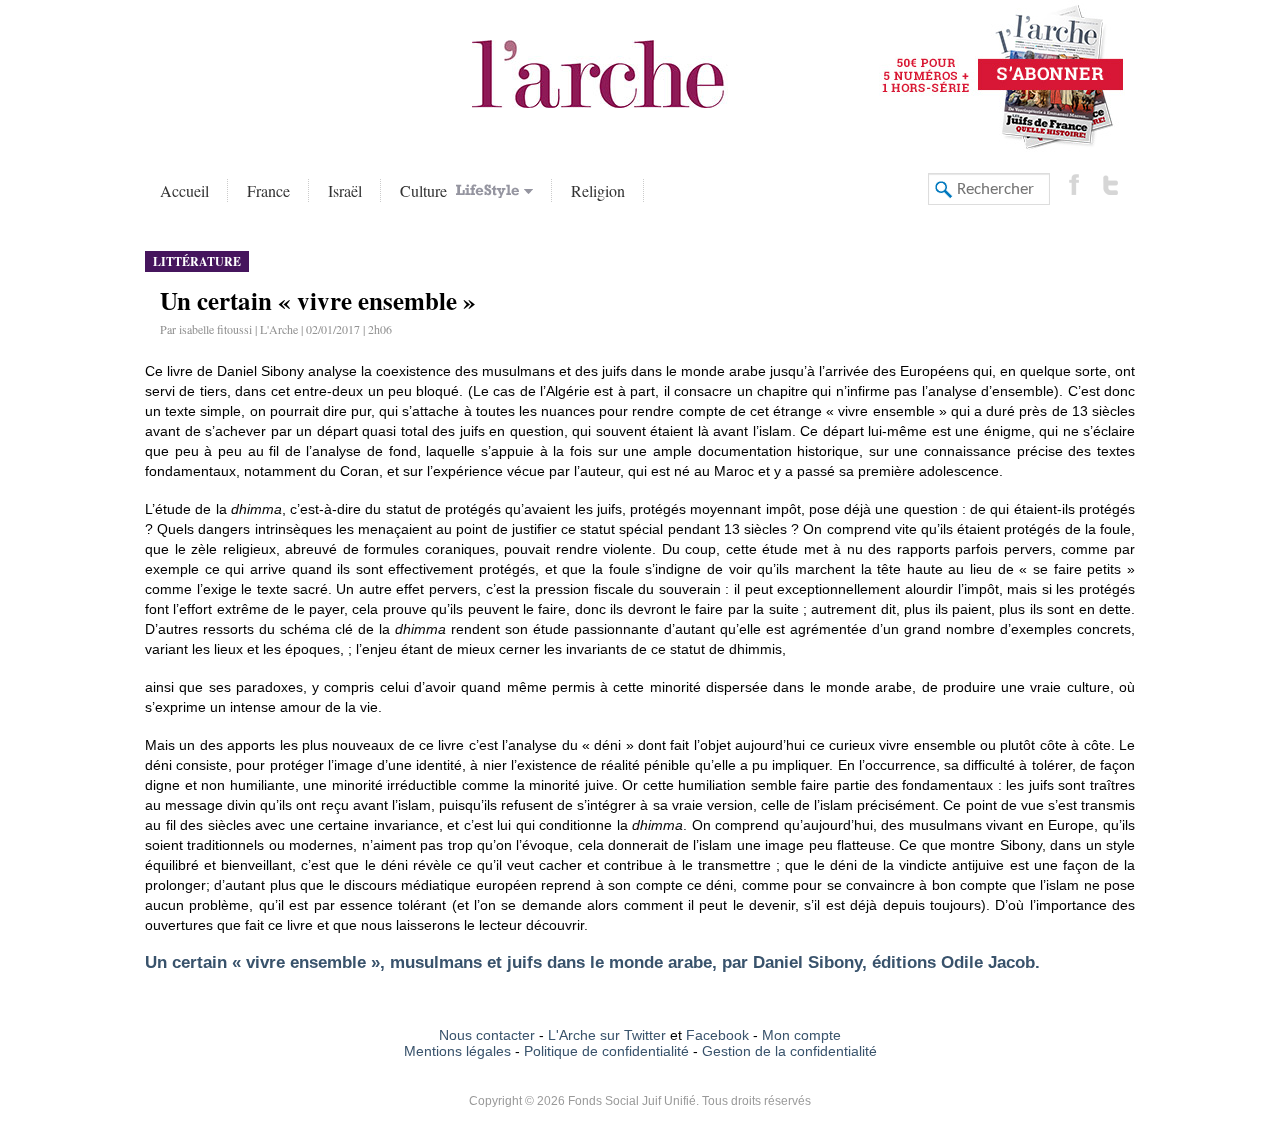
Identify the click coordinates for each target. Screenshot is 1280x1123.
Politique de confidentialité (606, 1051)
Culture (426, 190)
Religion (598, 190)
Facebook (715, 1035)
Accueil (184, 190)
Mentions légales (457, 1051)
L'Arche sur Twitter (607, 1035)
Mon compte (801, 1035)
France (268, 190)
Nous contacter (487, 1035)
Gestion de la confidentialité (789, 1051)
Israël (345, 190)
